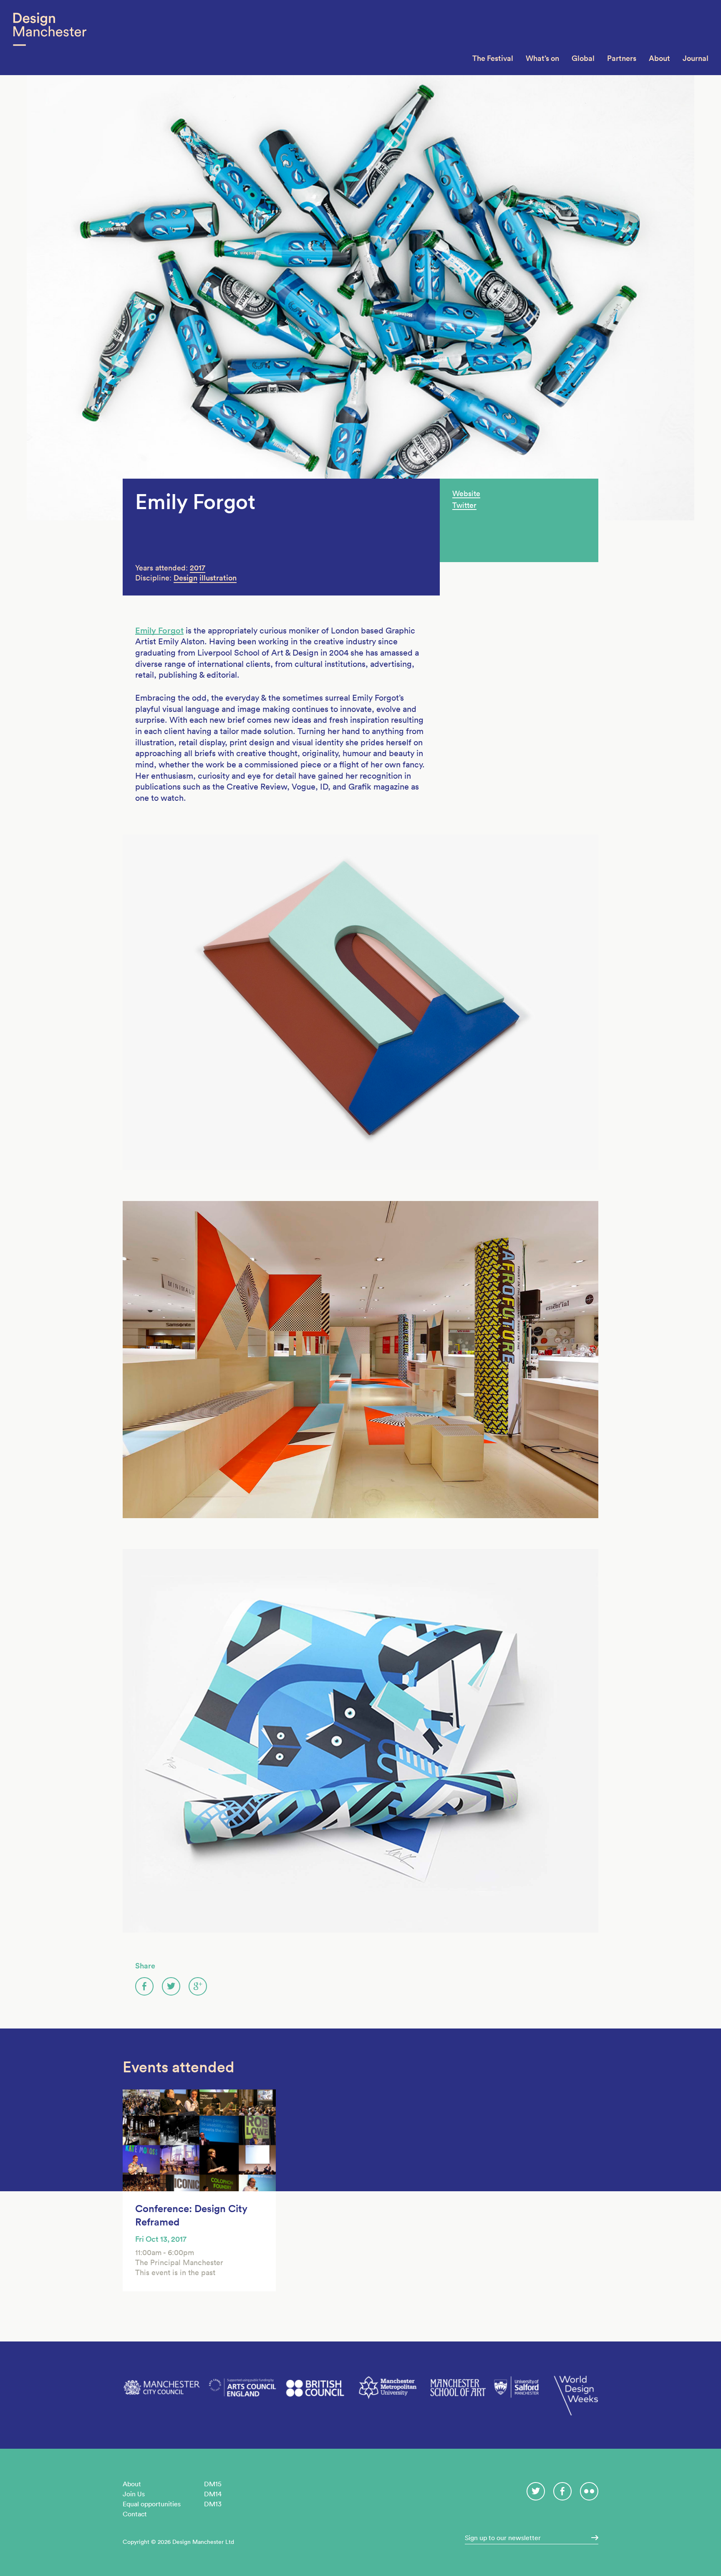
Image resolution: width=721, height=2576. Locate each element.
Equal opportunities (152, 2504)
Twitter (464, 505)
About (659, 58)
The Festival (493, 58)
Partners (622, 58)
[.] (592, 2538)
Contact (135, 2514)
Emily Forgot (159, 631)
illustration (218, 578)
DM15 (213, 2484)
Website (466, 493)
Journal (696, 58)
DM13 (213, 2504)
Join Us (134, 2494)
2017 (198, 568)
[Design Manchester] (49, 38)
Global (583, 58)
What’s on (542, 58)
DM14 (213, 2494)
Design (185, 578)
